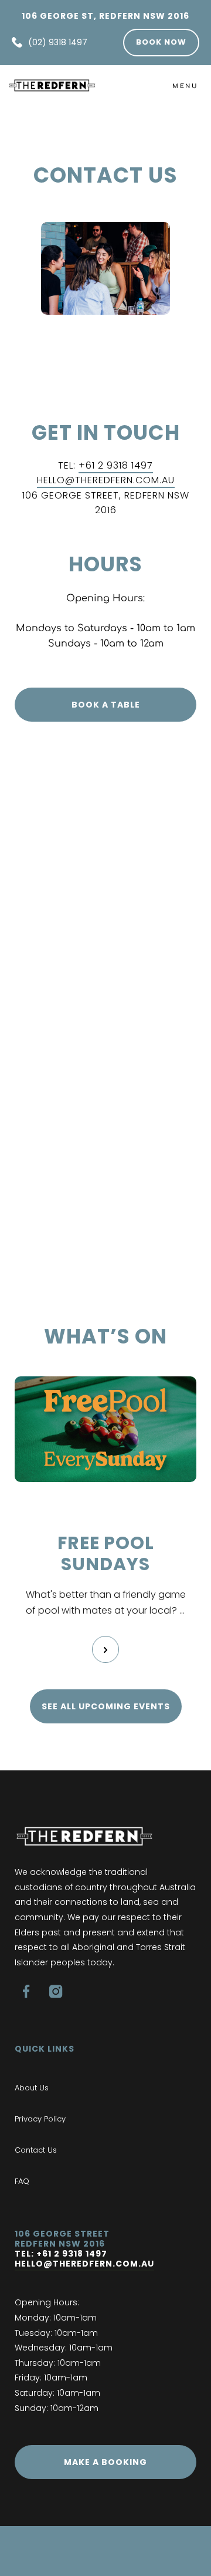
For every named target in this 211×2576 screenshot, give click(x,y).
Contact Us (36, 2150)
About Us (32, 2088)
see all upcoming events (106, 1706)
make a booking (105, 2462)
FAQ (22, 2181)
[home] (52, 85)
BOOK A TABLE (106, 705)
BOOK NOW (161, 42)
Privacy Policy (40, 2119)
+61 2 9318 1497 (116, 465)
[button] (185, 85)
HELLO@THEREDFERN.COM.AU (106, 480)
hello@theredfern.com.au (84, 2264)
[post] (105, 1429)
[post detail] (105, 1649)
